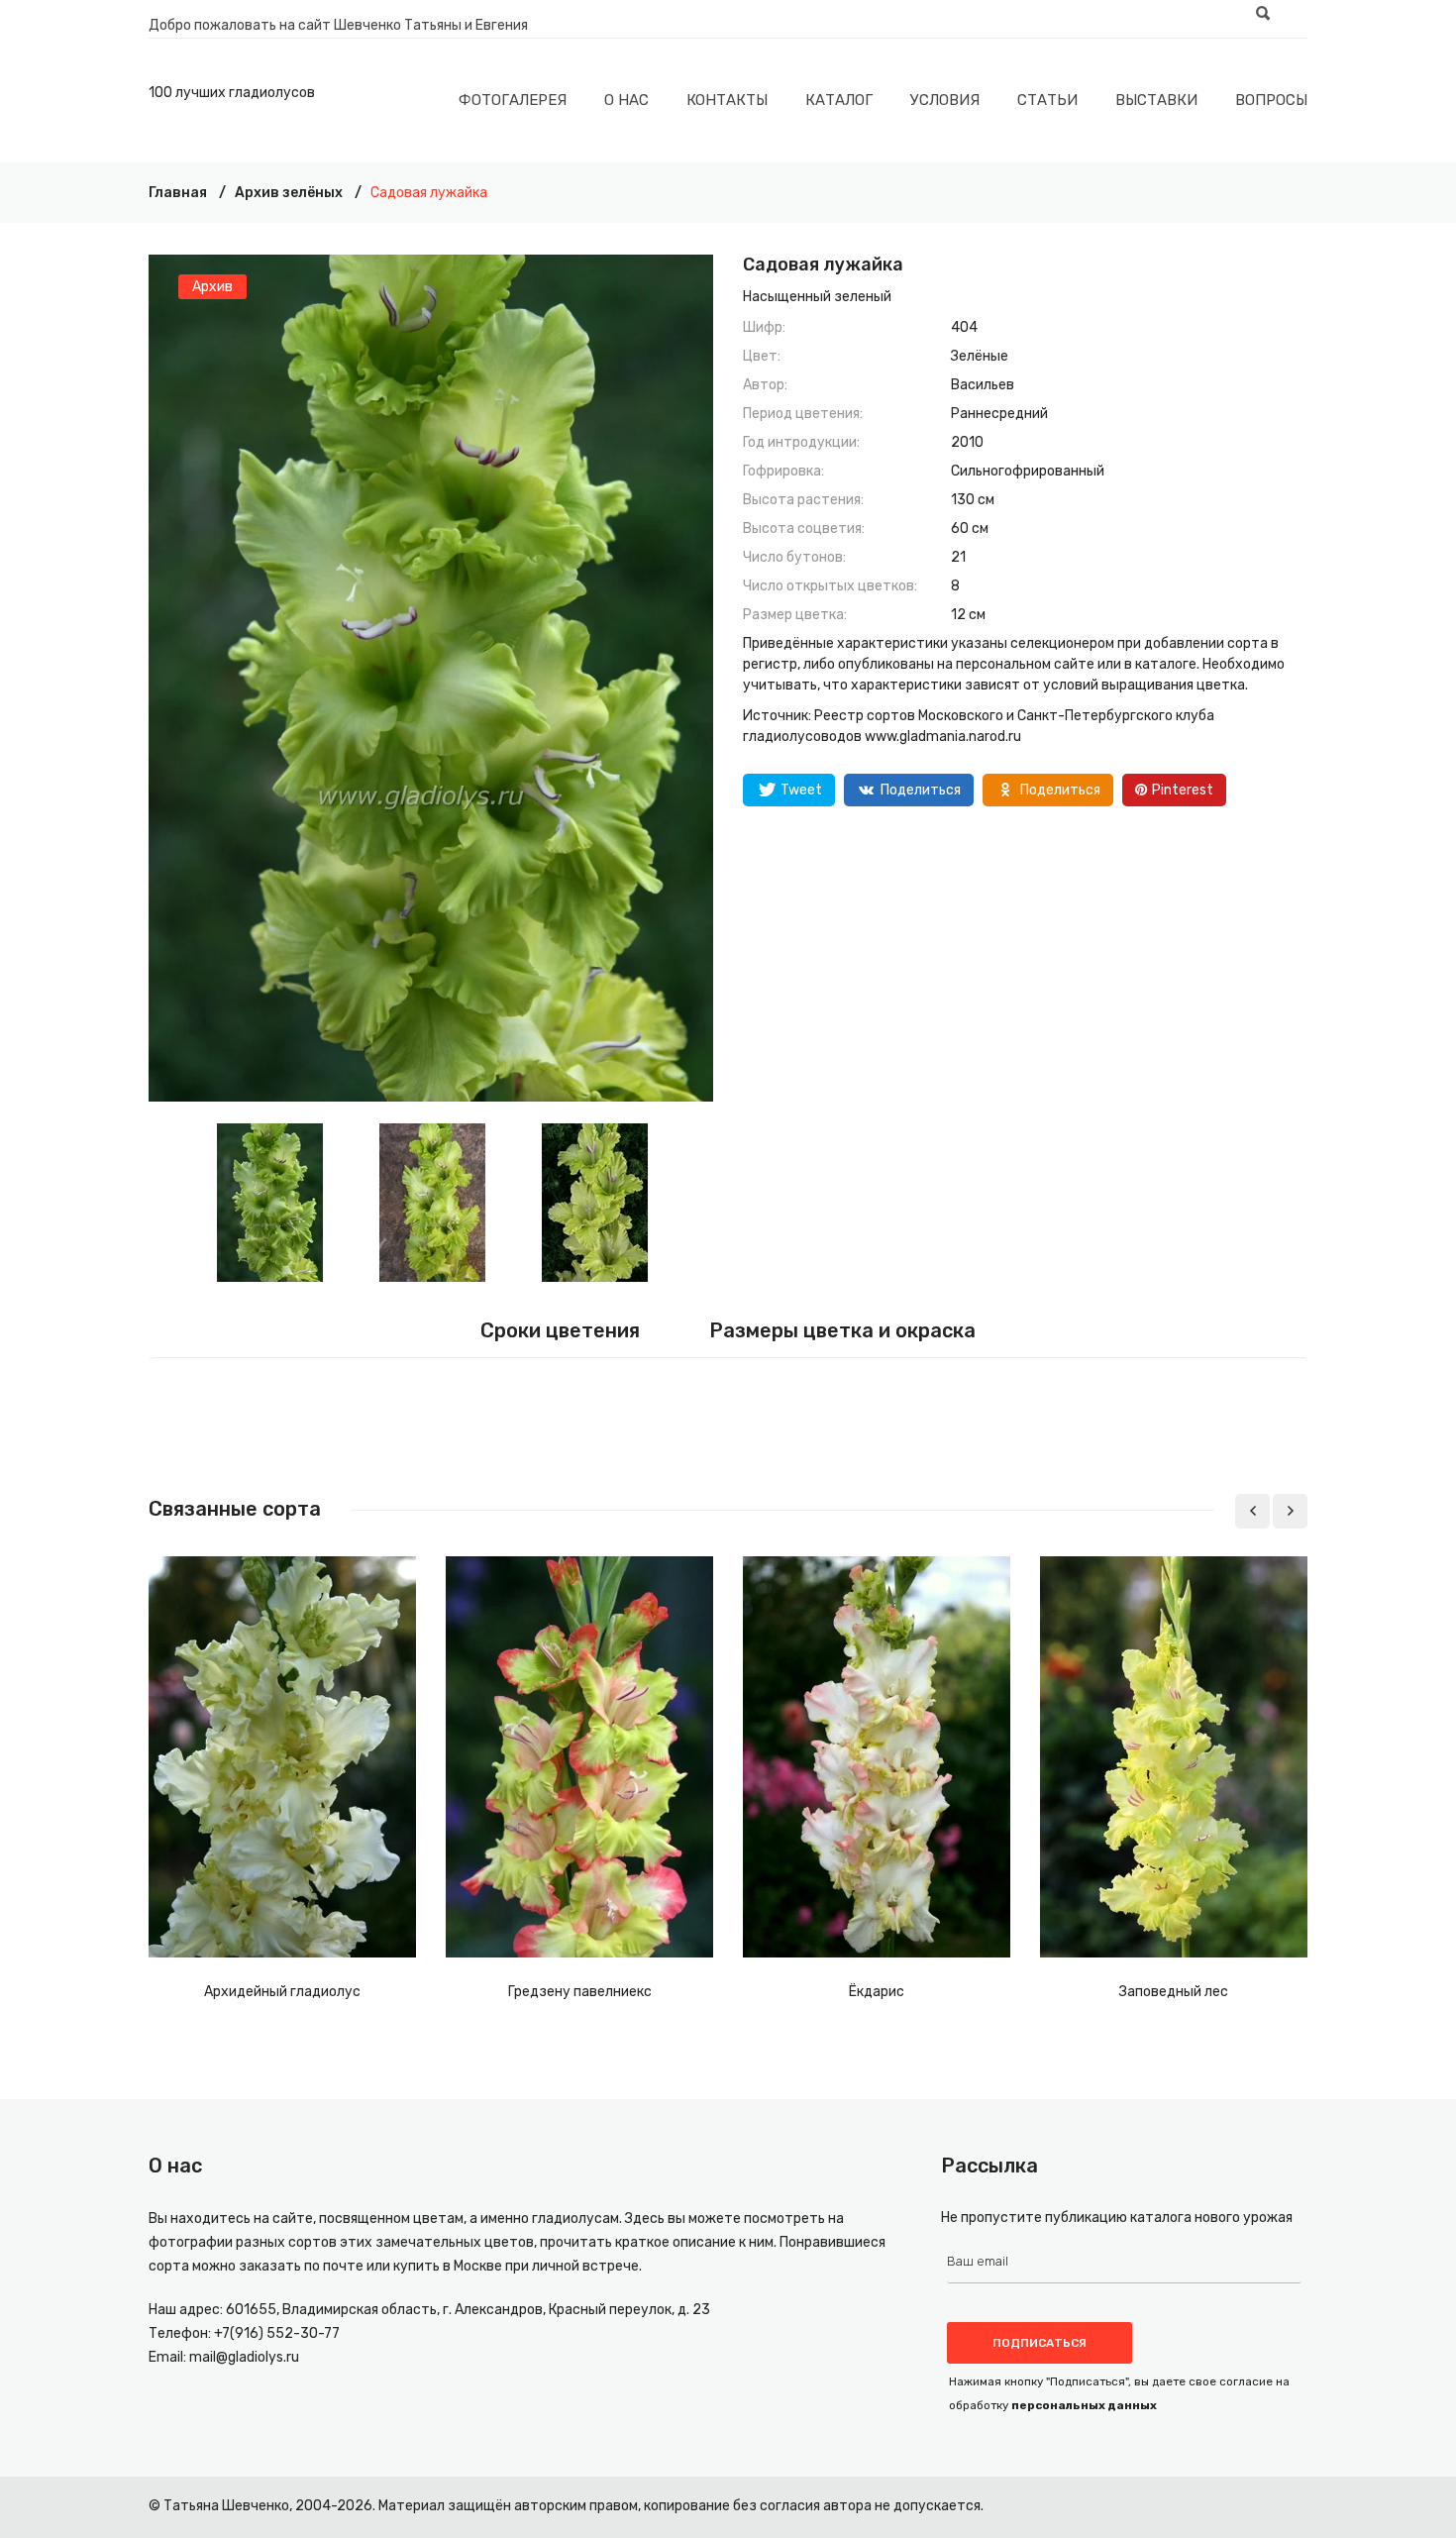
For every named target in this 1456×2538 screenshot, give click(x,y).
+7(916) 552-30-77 (277, 2333)
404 (964, 327)
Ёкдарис (877, 1992)
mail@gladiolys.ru (244, 2357)
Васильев (983, 385)
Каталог (839, 100)
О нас (626, 100)
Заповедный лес (1174, 1992)
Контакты (727, 100)
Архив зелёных (289, 193)
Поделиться (921, 790)
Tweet (801, 790)
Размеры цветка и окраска (842, 1330)
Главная (178, 193)
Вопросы (1271, 100)
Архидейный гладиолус (282, 1992)
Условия (945, 100)
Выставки (1156, 100)
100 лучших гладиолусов (232, 93)
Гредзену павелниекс (580, 1992)
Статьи (1047, 100)
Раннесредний (999, 414)
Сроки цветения (560, 1330)
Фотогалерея (513, 100)
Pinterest (1183, 790)
